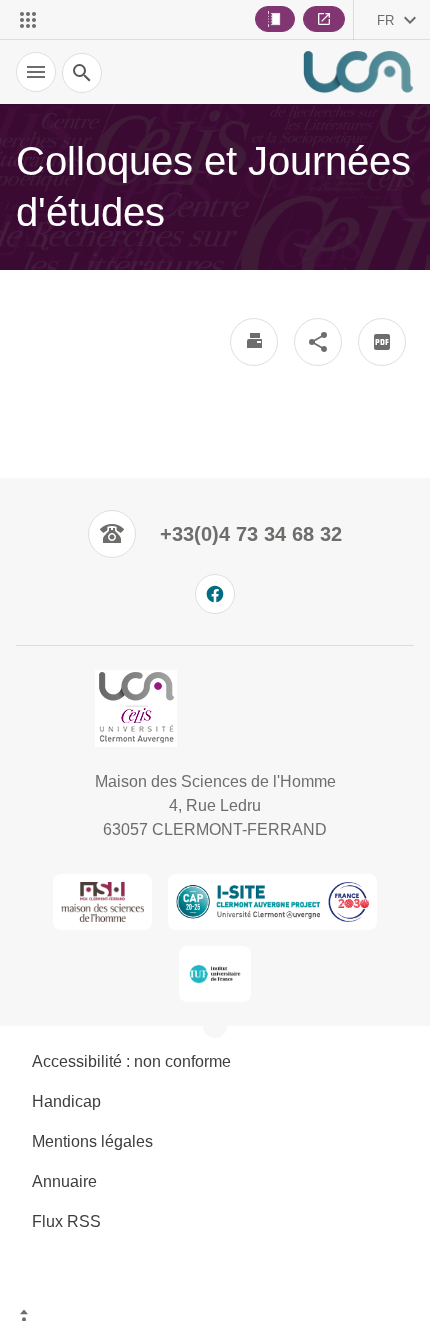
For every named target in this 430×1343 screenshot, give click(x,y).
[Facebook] (215, 594)
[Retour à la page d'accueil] (358, 72)
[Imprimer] (254, 342)
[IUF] (215, 974)
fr (385, 20)
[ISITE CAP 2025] (272, 902)
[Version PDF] (382, 342)
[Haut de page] (215, 1318)
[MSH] (102, 902)
